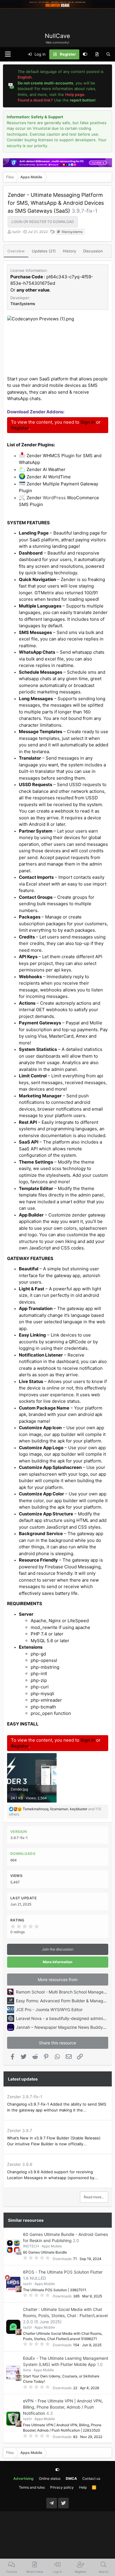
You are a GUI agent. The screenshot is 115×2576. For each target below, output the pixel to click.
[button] (8, 54)
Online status (50, 2478)
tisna (27, 2370)
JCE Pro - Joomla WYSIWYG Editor (49, 2010)
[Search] (108, 54)
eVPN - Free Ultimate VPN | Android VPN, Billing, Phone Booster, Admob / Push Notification (63, 2407)
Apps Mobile (52, 2246)
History (69, 251)
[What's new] (97, 54)
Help (83, 2487)
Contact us (91, 2478)
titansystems (72, 232)
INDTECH (31, 2246)
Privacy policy (62, 2487)
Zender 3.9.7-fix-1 (25, 2097)
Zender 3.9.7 (20, 2130)
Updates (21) (44, 251)
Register (20, 428)
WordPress (54, 498)
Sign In (88, 422)
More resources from (58, 1980)
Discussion (93, 251)
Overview (16, 251)
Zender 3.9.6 (20, 2164)
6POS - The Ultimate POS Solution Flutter (63, 2272)
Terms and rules (32, 2487)
